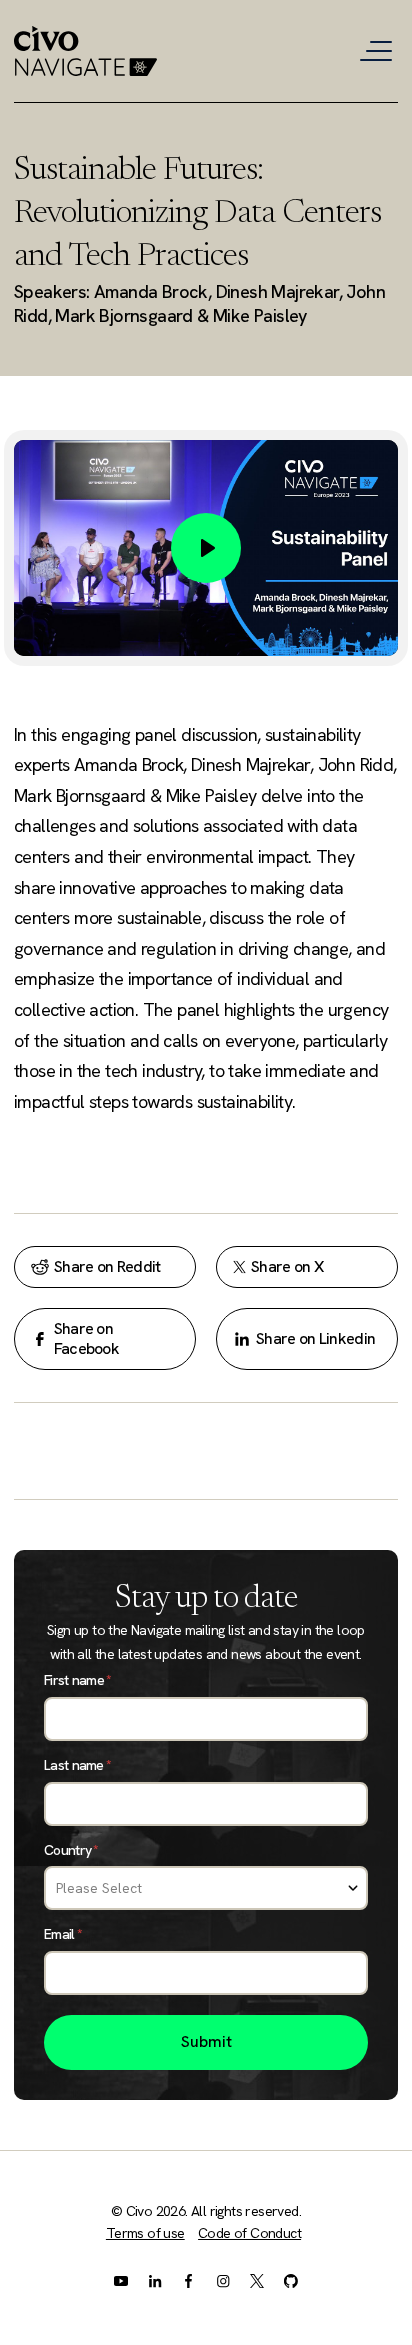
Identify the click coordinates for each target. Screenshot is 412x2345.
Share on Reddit (107, 1266)
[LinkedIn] (155, 2280)
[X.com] (257, 2280)
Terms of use (145, 2233)
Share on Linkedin (315, 1338)
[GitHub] (291, 2280)
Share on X (287, 1266)
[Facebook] (189, 2280)
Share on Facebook (86, 1338)
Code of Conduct (249, 2233)
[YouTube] (121, 2280)
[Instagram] (223, 2280)
